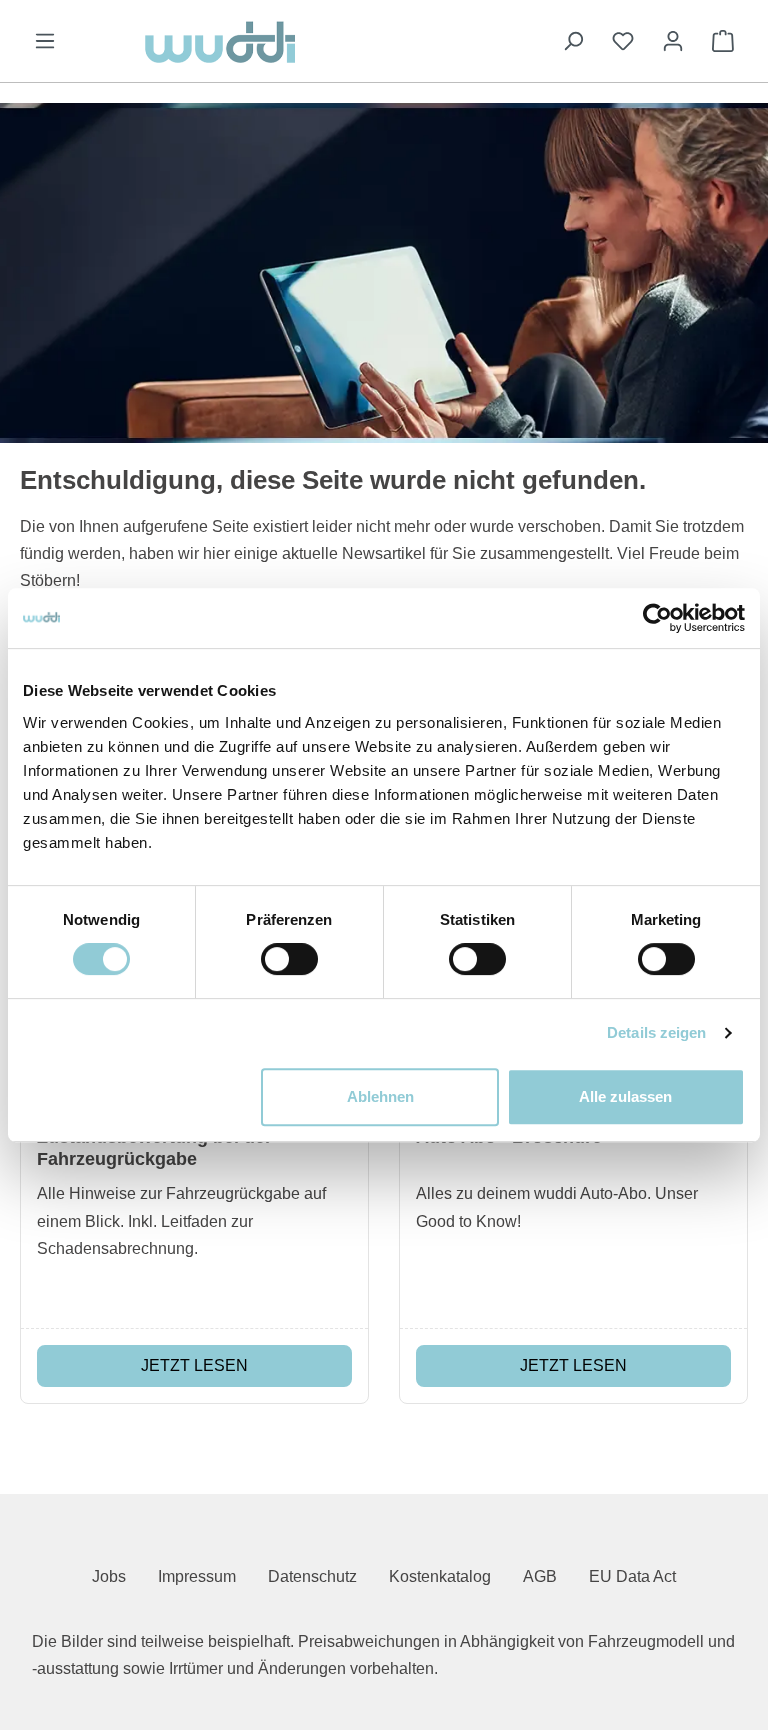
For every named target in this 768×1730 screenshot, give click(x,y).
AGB (540, 1576)
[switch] (289, 959)
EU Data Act (632, 1576)
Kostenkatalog (440, 1576)
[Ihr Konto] (673, 41)
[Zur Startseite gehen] (309, 41)
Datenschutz (312, 1576)
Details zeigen (656, 1032)
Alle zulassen (625, 1096)
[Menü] (45, 41)
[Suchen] (573, 41)
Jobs (109, 1576)
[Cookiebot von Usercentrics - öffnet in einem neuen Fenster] (657, 618)
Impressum (197, 1576)
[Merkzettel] (623, 41)
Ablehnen (380, 1096)
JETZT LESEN (194, 1365)
